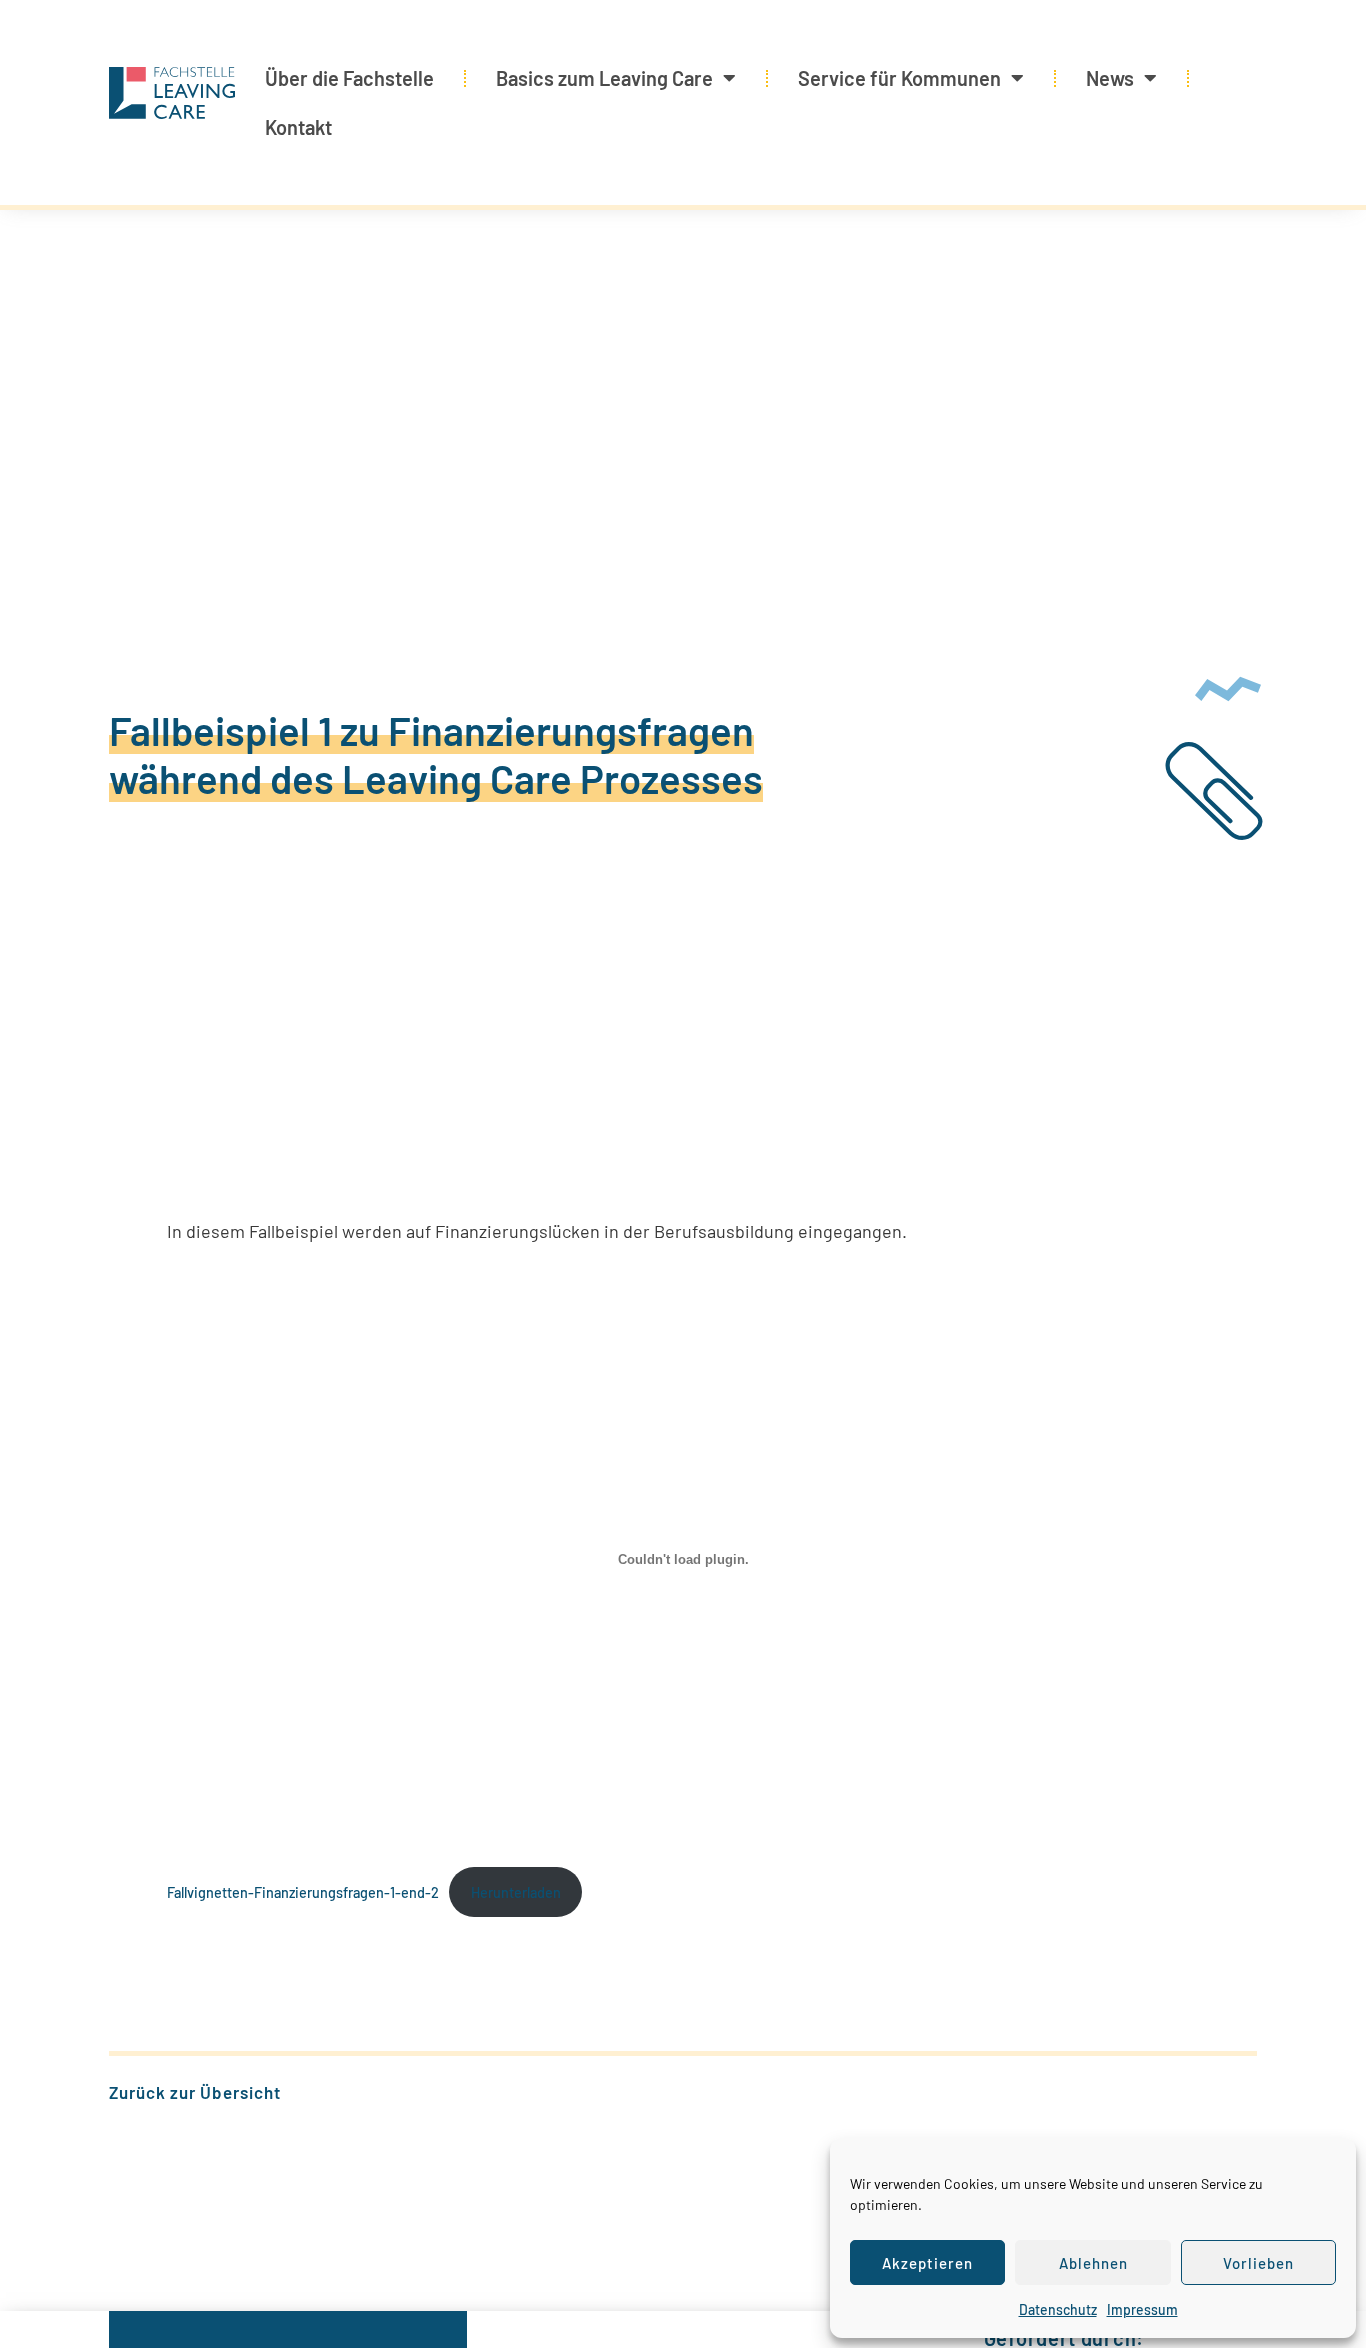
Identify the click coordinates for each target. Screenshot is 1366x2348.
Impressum (1142, 2309)
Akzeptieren (927, 2263)
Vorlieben (1258, 2263)
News (1110, 78)
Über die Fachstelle (349, 78)
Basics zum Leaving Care (604, 78)
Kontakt (298, 127)
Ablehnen (1093, 2263)
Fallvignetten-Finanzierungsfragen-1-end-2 (303, 1892)
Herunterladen (516, 1892)
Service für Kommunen (899, 78)
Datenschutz (1058, 2309)
